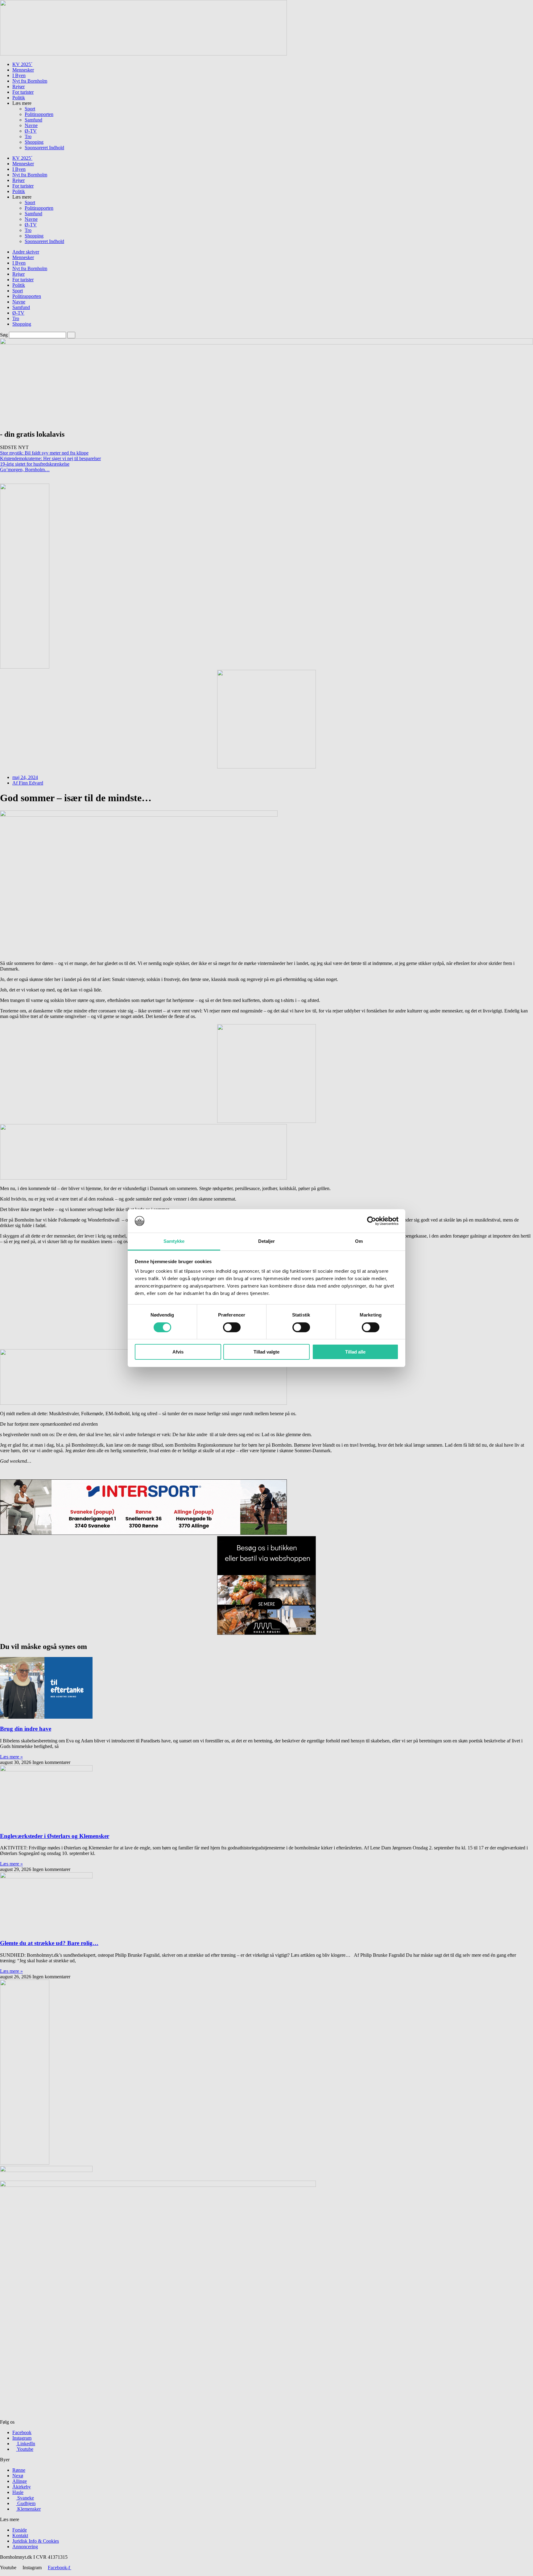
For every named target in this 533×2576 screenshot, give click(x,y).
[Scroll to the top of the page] (2, 2573)
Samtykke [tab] (174, 1241)
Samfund (33, 120)
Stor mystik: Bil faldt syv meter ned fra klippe (44, 453)
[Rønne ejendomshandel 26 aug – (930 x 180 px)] (143, 54)
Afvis (178, 1352)
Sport (30, 109)
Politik (19, 98)
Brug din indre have (26, 1729)
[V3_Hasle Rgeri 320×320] (266, 1633)
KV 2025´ (22, 64)
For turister (23, 92)
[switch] (232, 1327)
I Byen (19, 75)
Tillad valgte (266, 1352)
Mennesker (23, 70)
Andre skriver (26, 252)
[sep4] (266, 1121)
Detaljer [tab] (267, 1241)
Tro (28, 136)
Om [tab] (359, 1241)
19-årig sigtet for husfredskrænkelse (35, 464)
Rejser (19, 87)
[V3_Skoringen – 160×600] (25, 2163)
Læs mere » (11, 1757)
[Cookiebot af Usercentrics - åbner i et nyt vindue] (372, 1221)
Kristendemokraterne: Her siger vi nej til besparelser (50, 458)
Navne (31, 125)
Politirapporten (39, 114)
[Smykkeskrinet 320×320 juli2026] (266, 767)
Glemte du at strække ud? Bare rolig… (49, 1943)
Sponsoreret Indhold (44, 148)
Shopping (34, 142)
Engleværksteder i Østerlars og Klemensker (55, 1836)
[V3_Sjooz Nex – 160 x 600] (25, 667)
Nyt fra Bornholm (30, 81)
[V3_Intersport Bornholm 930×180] (143, 1533)
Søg (4, 335)
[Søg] (71, 335)
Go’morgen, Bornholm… (25, 470)
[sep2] (143, 1178)
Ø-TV (31, 131)
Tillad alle (355, 1352)
